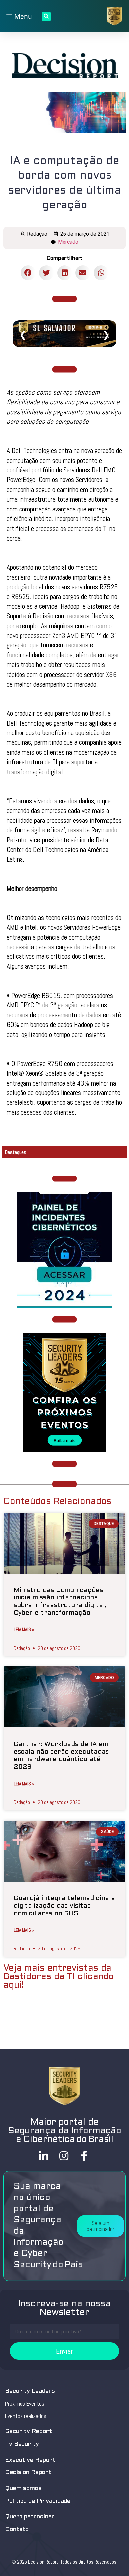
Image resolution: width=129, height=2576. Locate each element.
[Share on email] (83, 273)
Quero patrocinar (30, 2517)
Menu (22, 16)
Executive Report (30, 2460)
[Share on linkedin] (65, 273)
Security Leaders (30, 2391)
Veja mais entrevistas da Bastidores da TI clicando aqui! (59, 1977)
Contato (17, 2530)
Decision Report (28, 2473)
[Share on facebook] (28, 273)
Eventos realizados (26, 2416)
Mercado (68, 242)
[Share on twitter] (46, 273)
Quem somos (23, 2488)
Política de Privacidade (38, 2501)
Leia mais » (24, 1629)
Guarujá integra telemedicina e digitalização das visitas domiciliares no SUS (64, 1906)
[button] (101, 2226)
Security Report (28, 2432)
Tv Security (22, 2444)
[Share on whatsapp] (101, 273)
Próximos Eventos (25, 2404)
